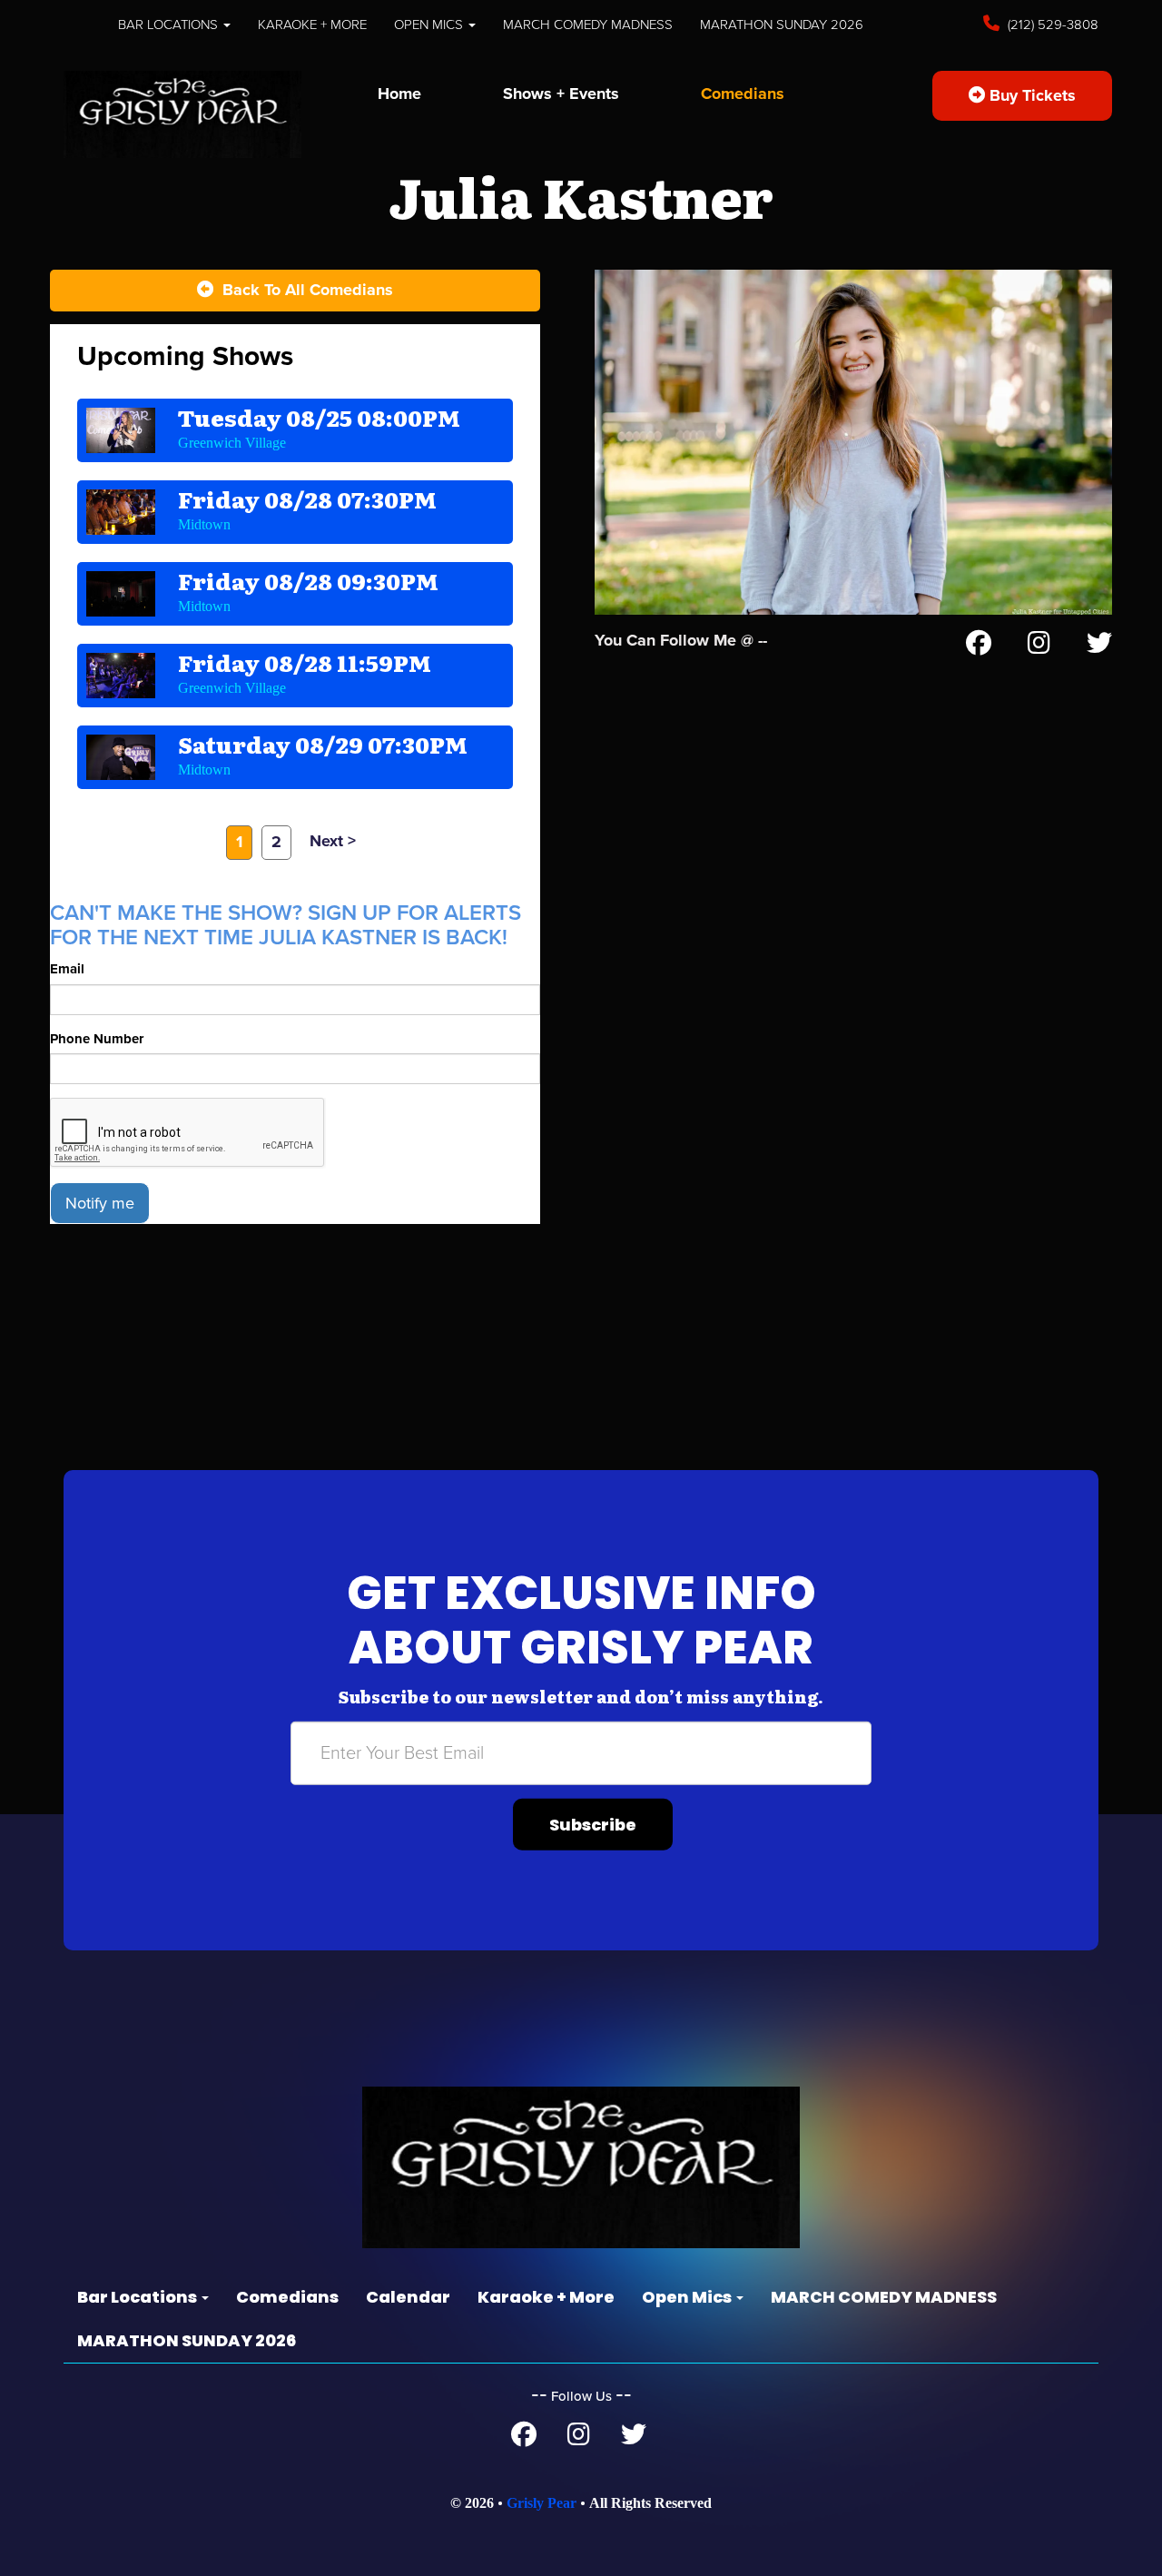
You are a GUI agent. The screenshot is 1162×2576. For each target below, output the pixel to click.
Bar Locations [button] (170, 25)
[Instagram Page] (1039, 646)
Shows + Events (561, 94)
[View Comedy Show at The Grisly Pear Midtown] (121, 512)
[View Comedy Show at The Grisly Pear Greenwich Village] (121, 430)
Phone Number (97, 1039)
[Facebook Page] (979, 646)
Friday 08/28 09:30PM (308, 581)
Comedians (743, 94)
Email (67, 969)
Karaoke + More (312, 25)
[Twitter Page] (1099, 646)
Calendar (408, 2297)
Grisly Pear (542, 2503)
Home (399, 94)
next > (333, 841)
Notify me (100, 1203)
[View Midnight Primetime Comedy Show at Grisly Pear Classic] (121, 676)
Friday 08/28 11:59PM (305, 662)
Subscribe (593, 1825)
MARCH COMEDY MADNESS (588, 25)
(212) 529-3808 (1051, 25)
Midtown (204, 524)
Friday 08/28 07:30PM (307, 499)
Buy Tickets (1030, 95)
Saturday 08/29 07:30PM (323, 744)
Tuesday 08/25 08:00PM (319, 417)
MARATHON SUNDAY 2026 (782, 25)
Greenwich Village (232, 443)
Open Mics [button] (430, 25)
